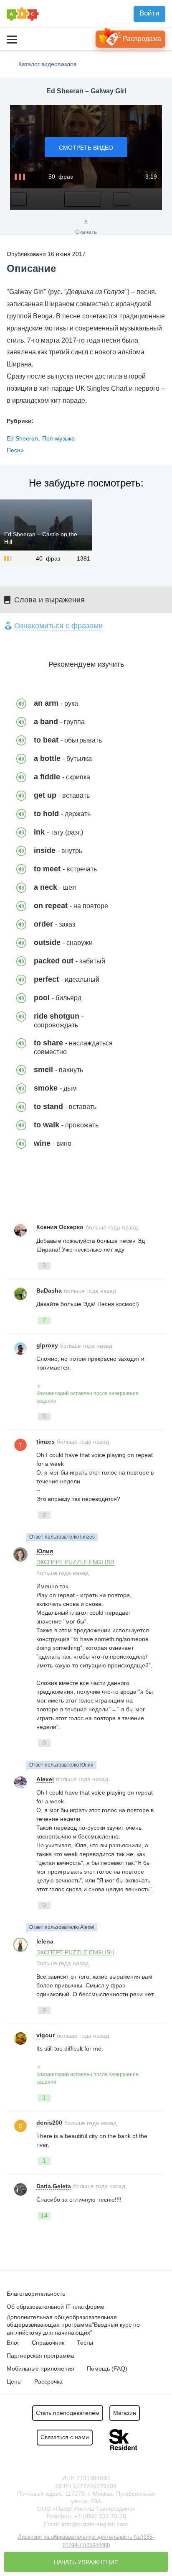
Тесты (85, 2343)
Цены (14, 2381)
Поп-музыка (58, 438)
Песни (15, 450)
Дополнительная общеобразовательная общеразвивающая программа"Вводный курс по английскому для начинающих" (73, 2325)
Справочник (48, 2343)
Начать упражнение (86, 2562)
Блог (13, 2343)
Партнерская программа (40, 2356)
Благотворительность (36, 2294)
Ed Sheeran (22, 438)
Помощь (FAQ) (107, 2369)
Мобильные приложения (40, 2369)
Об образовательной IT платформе (56, 2307)
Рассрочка (48, 2381)
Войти (149, 13)
